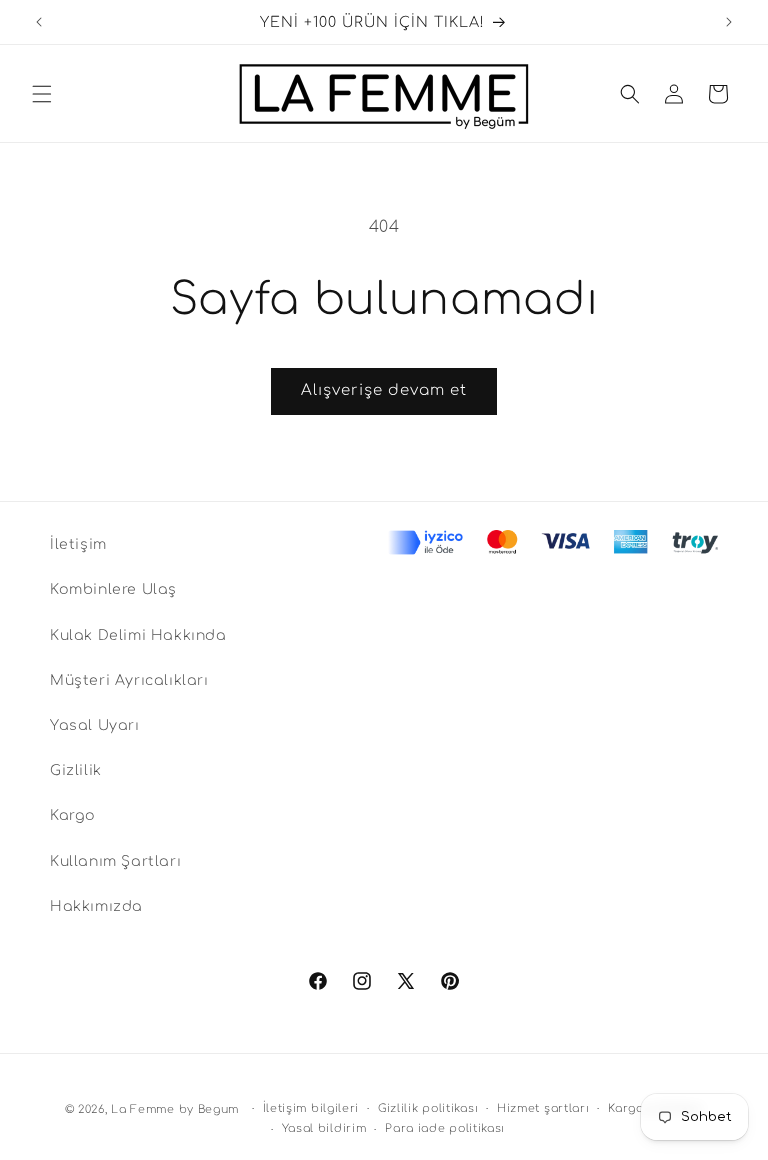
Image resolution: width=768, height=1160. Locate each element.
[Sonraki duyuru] (729, 22)
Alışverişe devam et (384, 390)
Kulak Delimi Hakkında (138, 635)
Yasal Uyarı (95, 725)
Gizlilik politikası (428, 1108)
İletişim (78, 544)
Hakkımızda (96, 906)
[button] (42, 94)
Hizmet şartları (543, 1108)
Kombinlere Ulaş (113, 589)
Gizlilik (76, 770)
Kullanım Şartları (115, 861)
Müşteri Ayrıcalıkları (129, 680)
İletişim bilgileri (311, 1108)
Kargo (73, 815)
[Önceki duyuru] (39, 22)
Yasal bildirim (324, 1128)
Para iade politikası (445, 1128)
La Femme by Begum (175, 1109)
